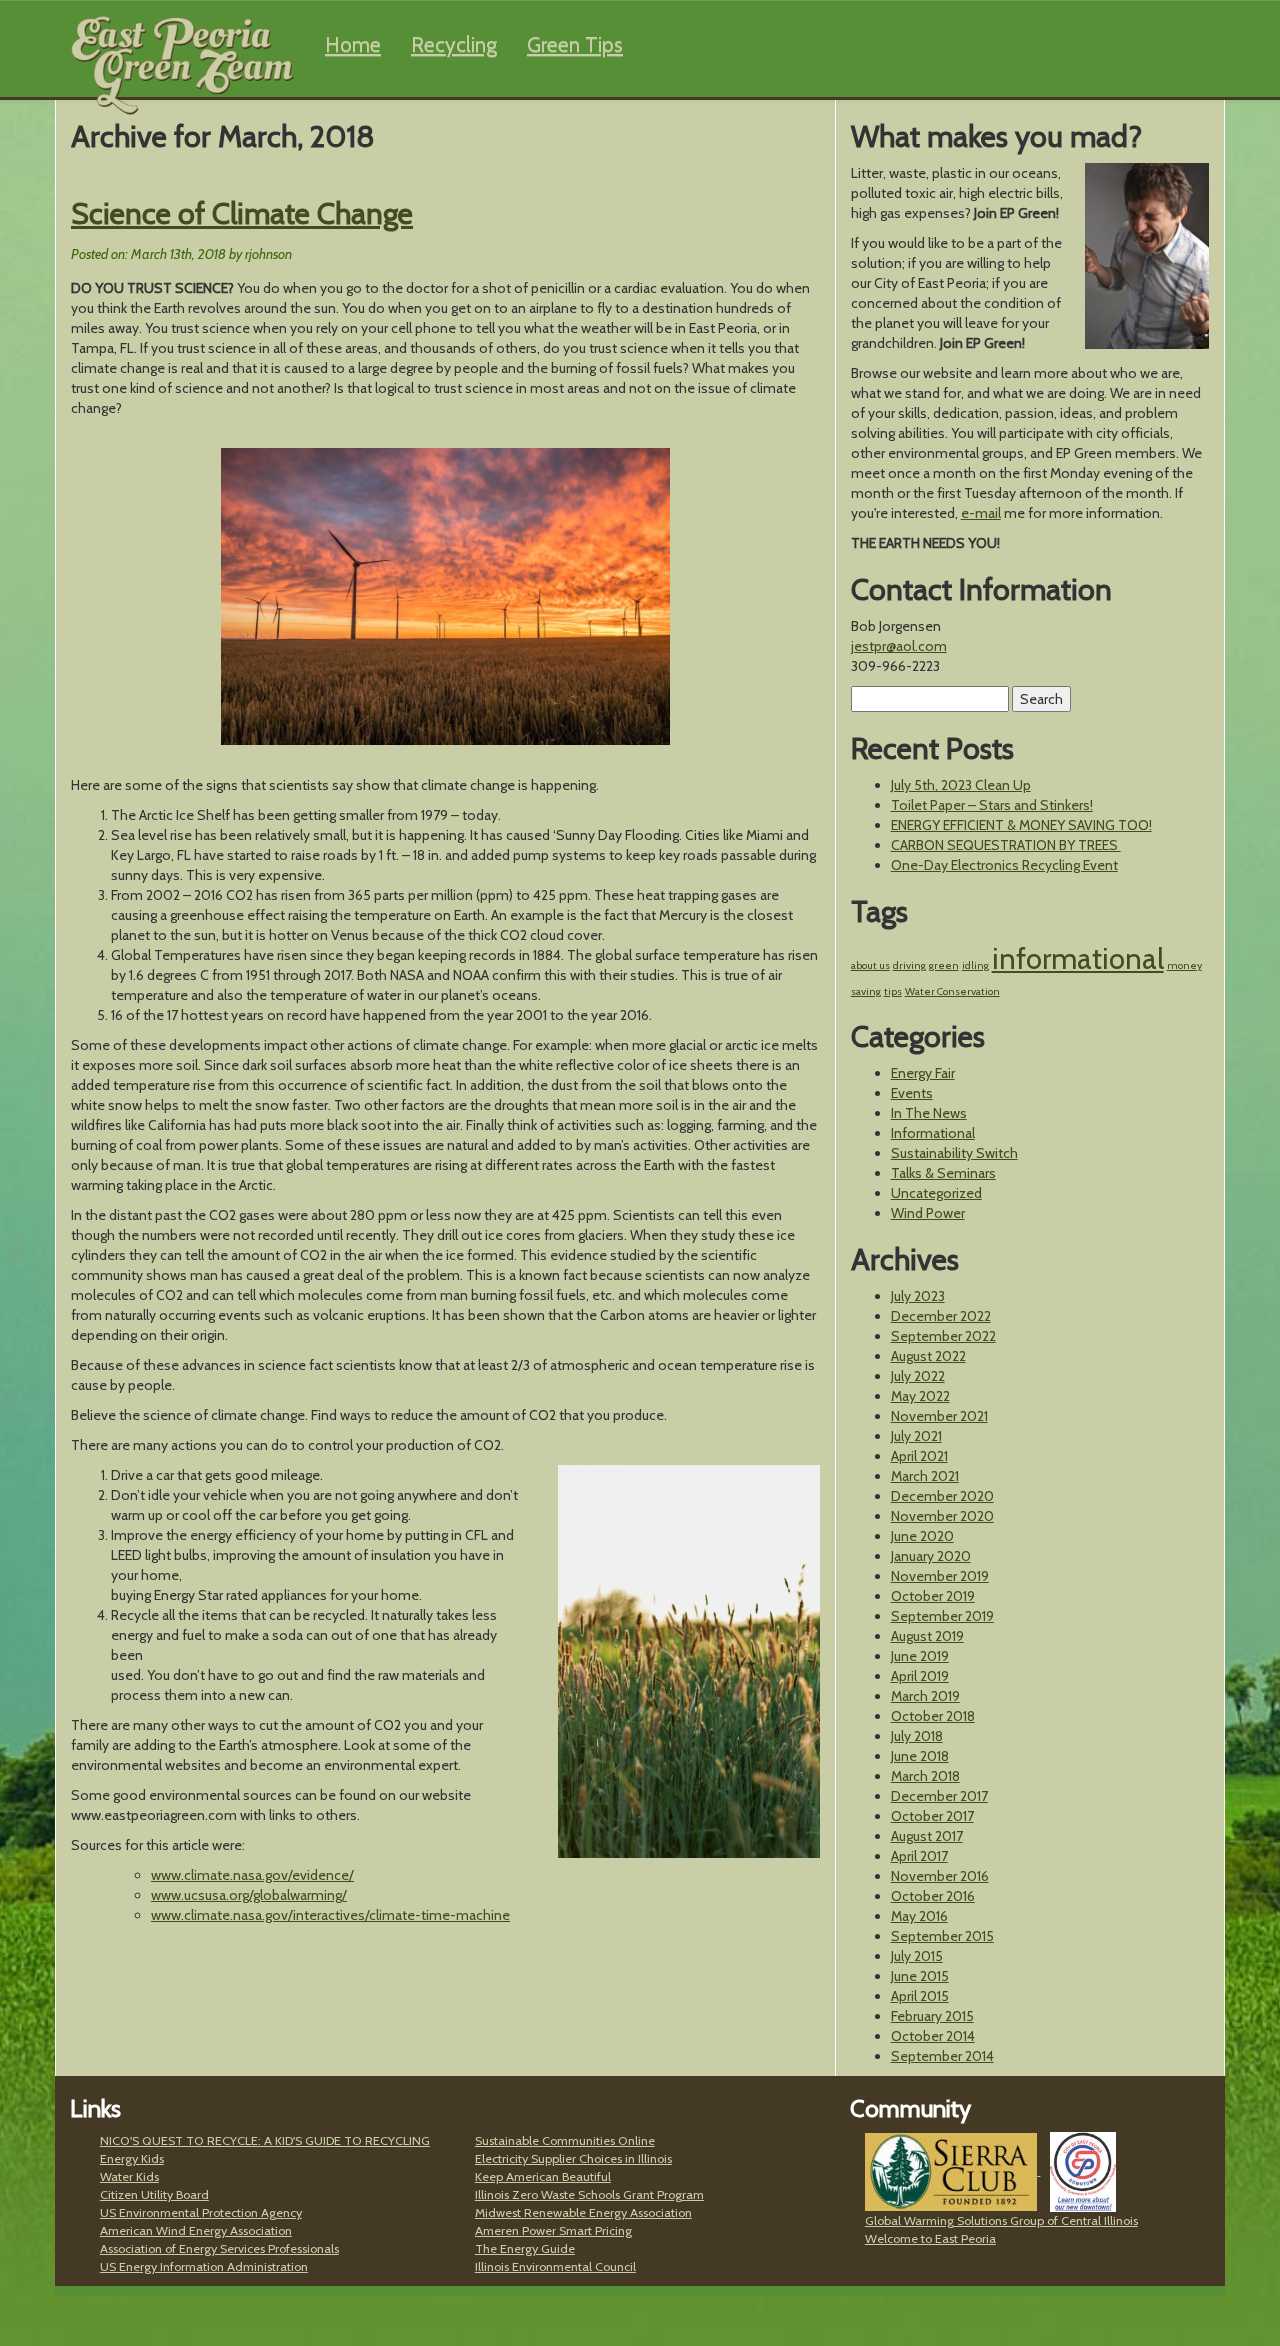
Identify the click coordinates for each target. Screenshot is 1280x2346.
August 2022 (928, 1356)
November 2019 (940, 1576)
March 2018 (925, 1776)
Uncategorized (936, 1193)
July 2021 (916, 1436)
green (944, 965)
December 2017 (939, 1796)
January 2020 (931, 1556)
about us (870, 965)
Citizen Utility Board (154, 2194)
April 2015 (920, 1996)
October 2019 (933, 1596)
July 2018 (917, 1736)
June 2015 (920, 1976)
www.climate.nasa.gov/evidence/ (252, 1875)
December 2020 (942, 1496)
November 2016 (940, 1876)
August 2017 (927, 1836)
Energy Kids (132, 2158)
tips (893, 991)
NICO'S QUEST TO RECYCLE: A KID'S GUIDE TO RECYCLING (265, 2140)
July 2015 (917, 1956)
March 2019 (925, 1696)
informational (1078, 958)
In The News (929, 1113)
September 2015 (942, 1936)
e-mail (981, 513)
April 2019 (920, 1676)
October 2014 (933, 2036)
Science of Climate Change (242, 213)
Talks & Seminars (943, 1173)
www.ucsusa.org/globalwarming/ (249, 1895)
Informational (933, 1133)
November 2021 (939, 1416)
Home (353, 44)
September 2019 (942, 1616)
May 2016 (919, 1916)
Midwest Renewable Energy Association (583, 2212)
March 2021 (925, 1476)
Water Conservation (952, 991)
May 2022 (920, 1396)
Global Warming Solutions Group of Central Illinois (1001, 2220)
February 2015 (932, 2016)
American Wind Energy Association (196, 2230)
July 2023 (918, 1296)
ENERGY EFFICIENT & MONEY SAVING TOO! (1021, 825)
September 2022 (943, 1336)
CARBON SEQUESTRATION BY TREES (1006, 845)
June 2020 (922, 1536)
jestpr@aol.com (899, 646)
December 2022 (941, 1316)
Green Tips (575, 44)
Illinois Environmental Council (555, 2266)
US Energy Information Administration (204, 2266)
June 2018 (920, 1756)
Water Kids (129, 2176)
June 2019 (920, 1656)
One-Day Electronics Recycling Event (1004, 865)
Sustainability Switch (954, 1153)
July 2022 (918, 1376)
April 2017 (919, 1856)
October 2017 (932, 1816)
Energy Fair (923, 1073)
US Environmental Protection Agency (201, 2212)
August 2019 (927, 1636)
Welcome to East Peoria (930, 2238)
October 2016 (933, 1896)
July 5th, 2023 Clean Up (961, 785)
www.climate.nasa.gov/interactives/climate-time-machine (330, 1915)
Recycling (454, 44)
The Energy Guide (525, 2248)
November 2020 (942, 1516)
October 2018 (933, 1716)
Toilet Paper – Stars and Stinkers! (992, 805)
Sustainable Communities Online (565, 2140)
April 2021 (919, 1456)
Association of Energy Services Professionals (219, 2248)
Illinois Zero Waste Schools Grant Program (589, 2194)
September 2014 (942, 2056)
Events (912, 1093)
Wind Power (928, 1213)
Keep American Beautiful (543, 2176)
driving (909, 965)
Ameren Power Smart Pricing (553, 2230)
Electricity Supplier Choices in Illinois (573, 2158)
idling (975, 965)
